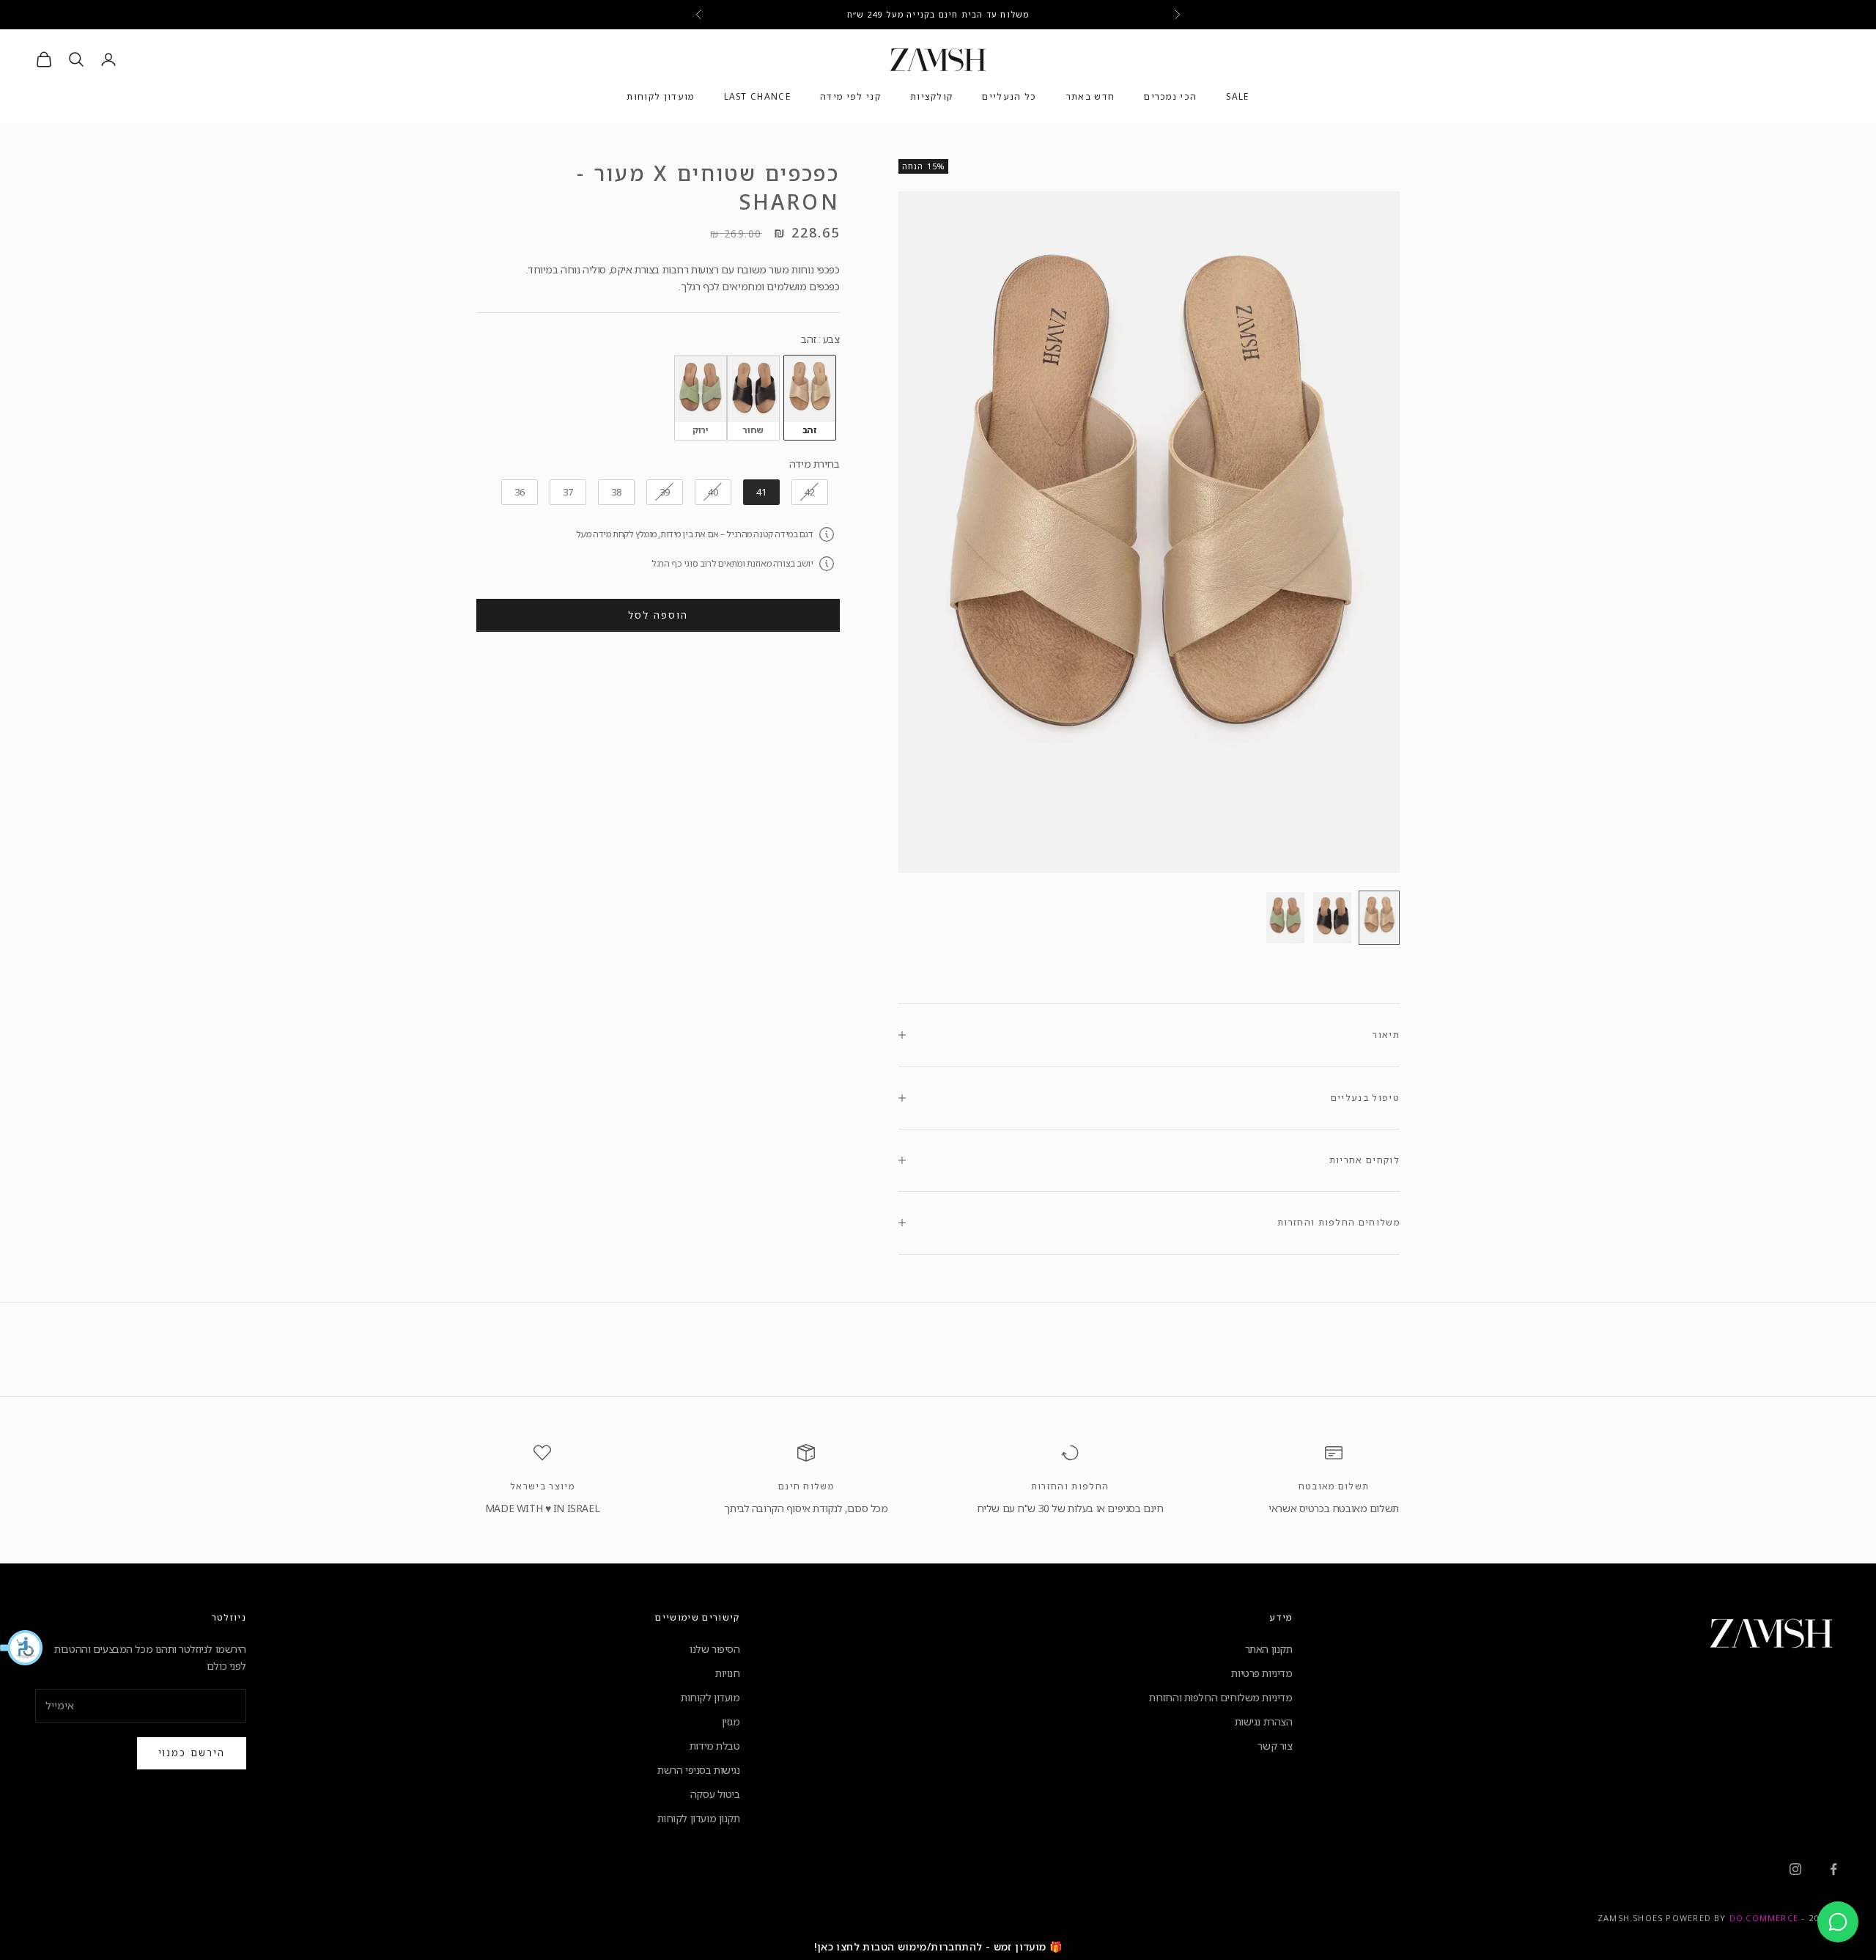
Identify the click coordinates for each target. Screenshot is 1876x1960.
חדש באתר (1091, 97)
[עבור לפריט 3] (1285, 918)
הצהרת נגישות (1264, 1721)
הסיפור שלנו (714, 1649)
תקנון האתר (1269, 1649)
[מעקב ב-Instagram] (1795, 1869)
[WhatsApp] (1838, 1922)
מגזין (731, 1721)
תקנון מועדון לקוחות (699, 1818)
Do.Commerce (1764, 1918)
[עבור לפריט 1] (1379, 918)
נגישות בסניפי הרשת (698, 1770)
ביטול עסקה (715, 1794)
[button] (22, 1648)
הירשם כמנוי (192, 1753)
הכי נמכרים (1170, 97)
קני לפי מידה (850, 97)
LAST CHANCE (758, 97)
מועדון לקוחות (660, 97)
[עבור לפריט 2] (1332, 918)
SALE (1237, 97)
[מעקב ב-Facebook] (1833, 1869)
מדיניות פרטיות (1262, 1673)
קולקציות (932, 97)
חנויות (727, 1673)
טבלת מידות (715, 1746)
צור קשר (1275, 1746)
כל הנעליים (1009, 97)
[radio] (810, 397)
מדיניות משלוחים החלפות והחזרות (1220, 1697)
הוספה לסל (658, 615)
